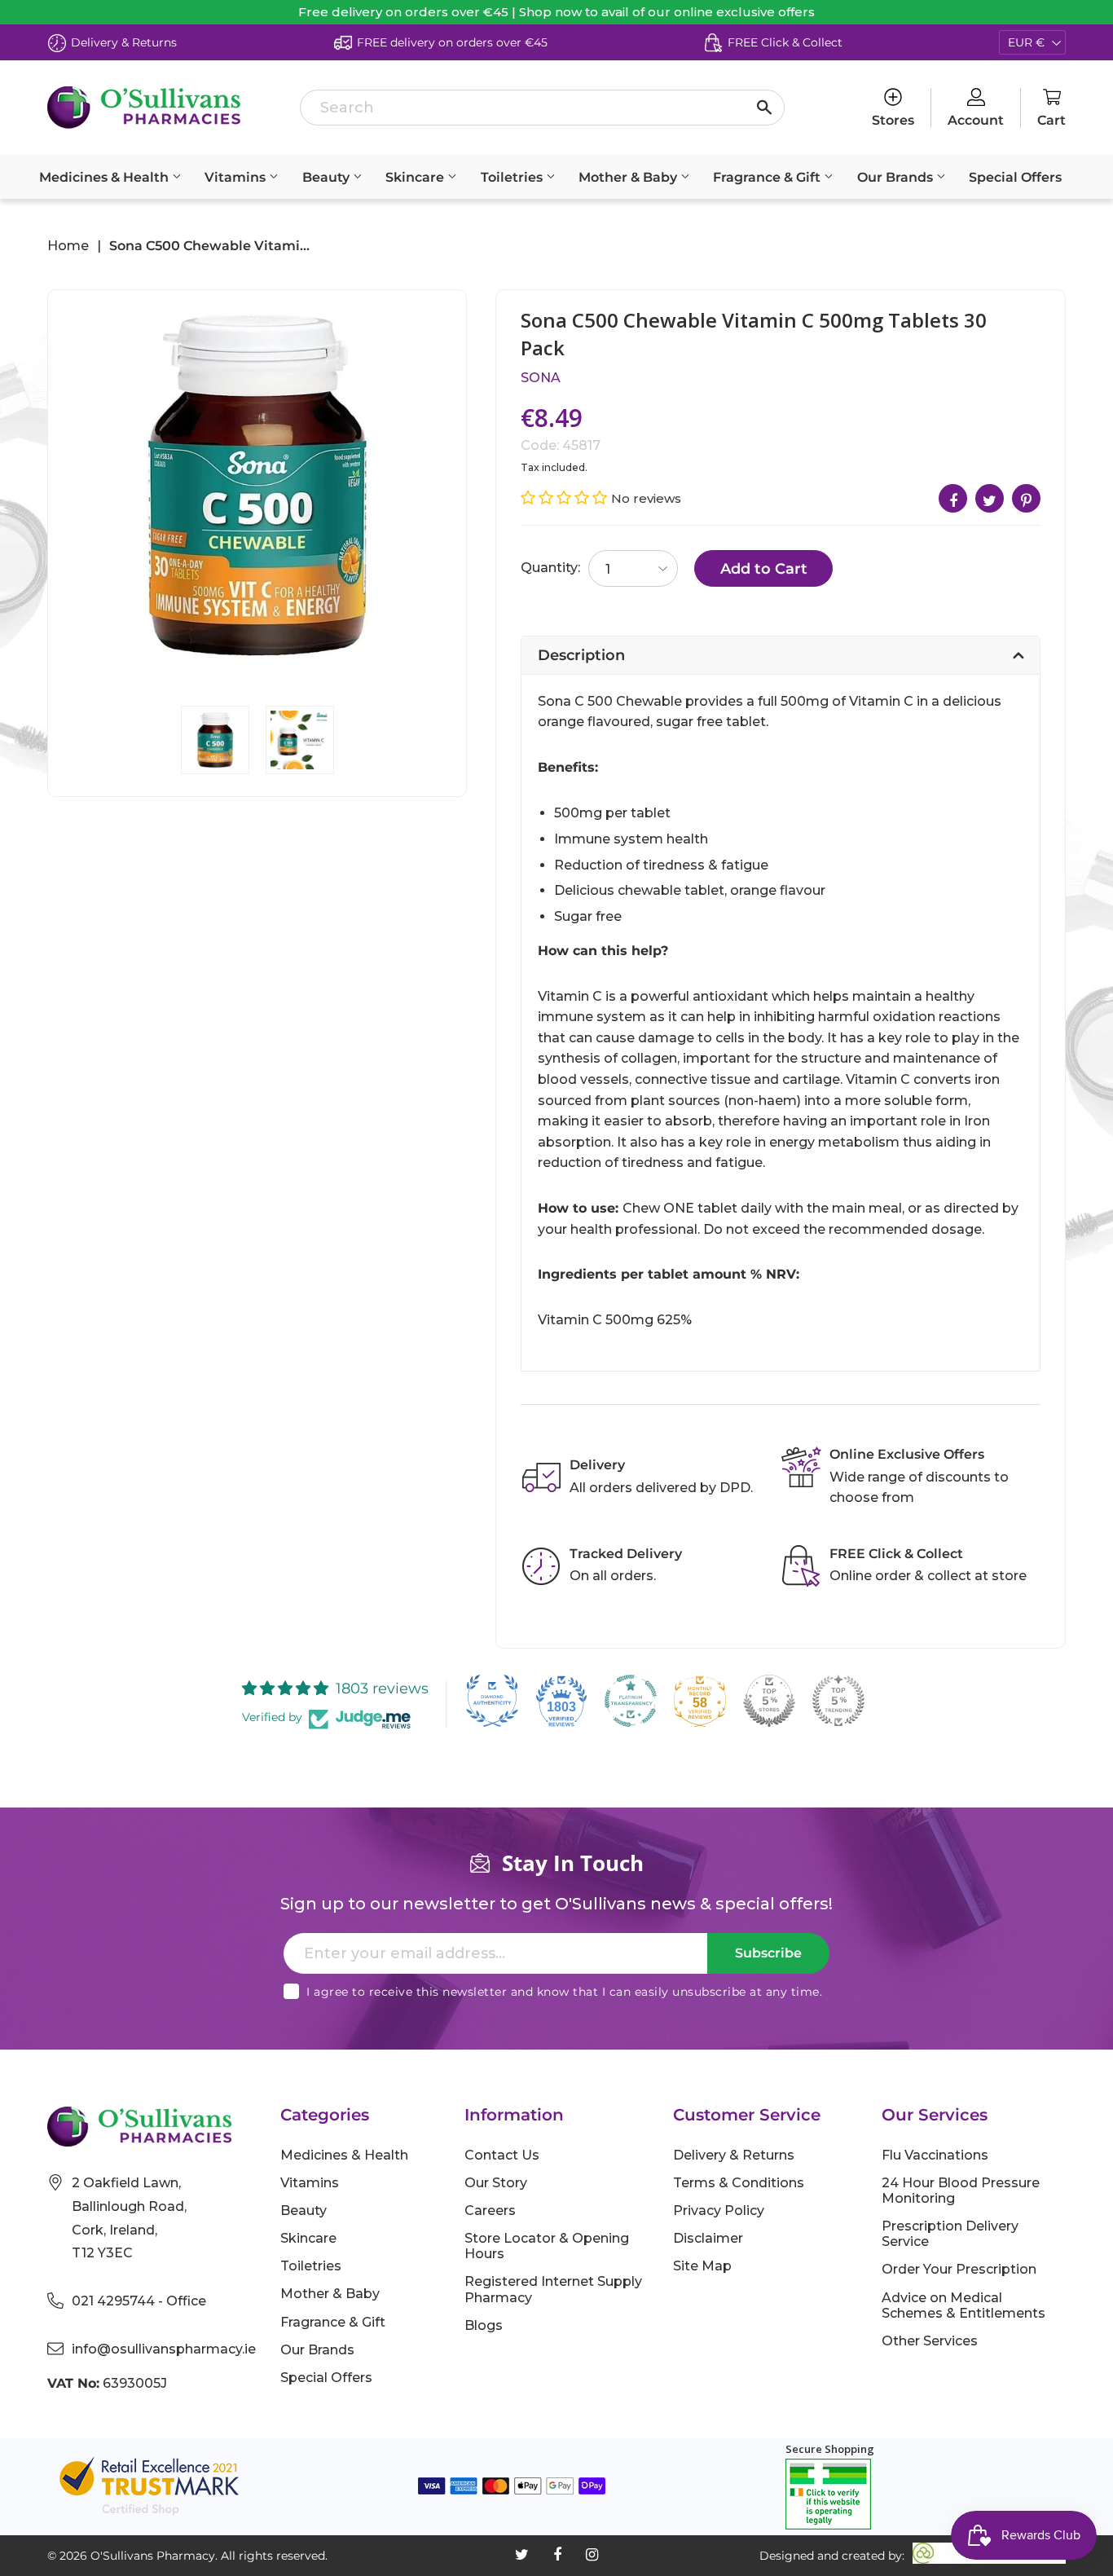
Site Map (702, 2266)
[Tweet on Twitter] (990, 498)
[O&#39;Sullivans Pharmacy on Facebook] (557, 2555)
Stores (893, 120)
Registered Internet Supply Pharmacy (553, 2289)
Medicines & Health (106, 177)
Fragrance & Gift (768, 177)
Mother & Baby (629, 177)
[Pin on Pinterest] (1026, 498)
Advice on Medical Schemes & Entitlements (963, 2305)
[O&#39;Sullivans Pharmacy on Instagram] (592, 2555)
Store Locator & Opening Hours (547, 2246)
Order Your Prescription (959, 2269)
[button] (566, 498)
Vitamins (237, 177)
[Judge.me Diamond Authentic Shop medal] (492, 1701)
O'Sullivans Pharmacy (153, 2556)
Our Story (496, 2183)
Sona (541, 378)
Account (976, 120)
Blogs (484, 2325)
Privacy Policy (719, 2211)
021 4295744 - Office (139, 2301)
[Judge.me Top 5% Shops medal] (769, 1701)
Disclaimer (708, 2238)
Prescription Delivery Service (950, 2234)
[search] (542, 108)
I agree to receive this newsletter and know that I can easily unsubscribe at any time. (564, 1992)
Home (68, 246)
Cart (1051, 120)
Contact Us (502, 2155)
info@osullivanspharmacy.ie (164, 2349)
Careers (490, 2211)
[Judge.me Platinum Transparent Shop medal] (631, 1701)
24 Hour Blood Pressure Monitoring (961, 2191)
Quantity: (550, 568)
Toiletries (513, 177)
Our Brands (897, 177)
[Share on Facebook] (953, 498)
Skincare (416, 177)
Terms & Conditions (739, 2183)
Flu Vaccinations (935, 2155)
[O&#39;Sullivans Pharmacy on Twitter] (522, 2555)
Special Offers (1015, 177)
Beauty (328, 177)
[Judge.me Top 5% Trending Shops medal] (838, 1701)
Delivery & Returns (734, 2155)
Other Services (930, 2341)
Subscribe (768, 1953)
